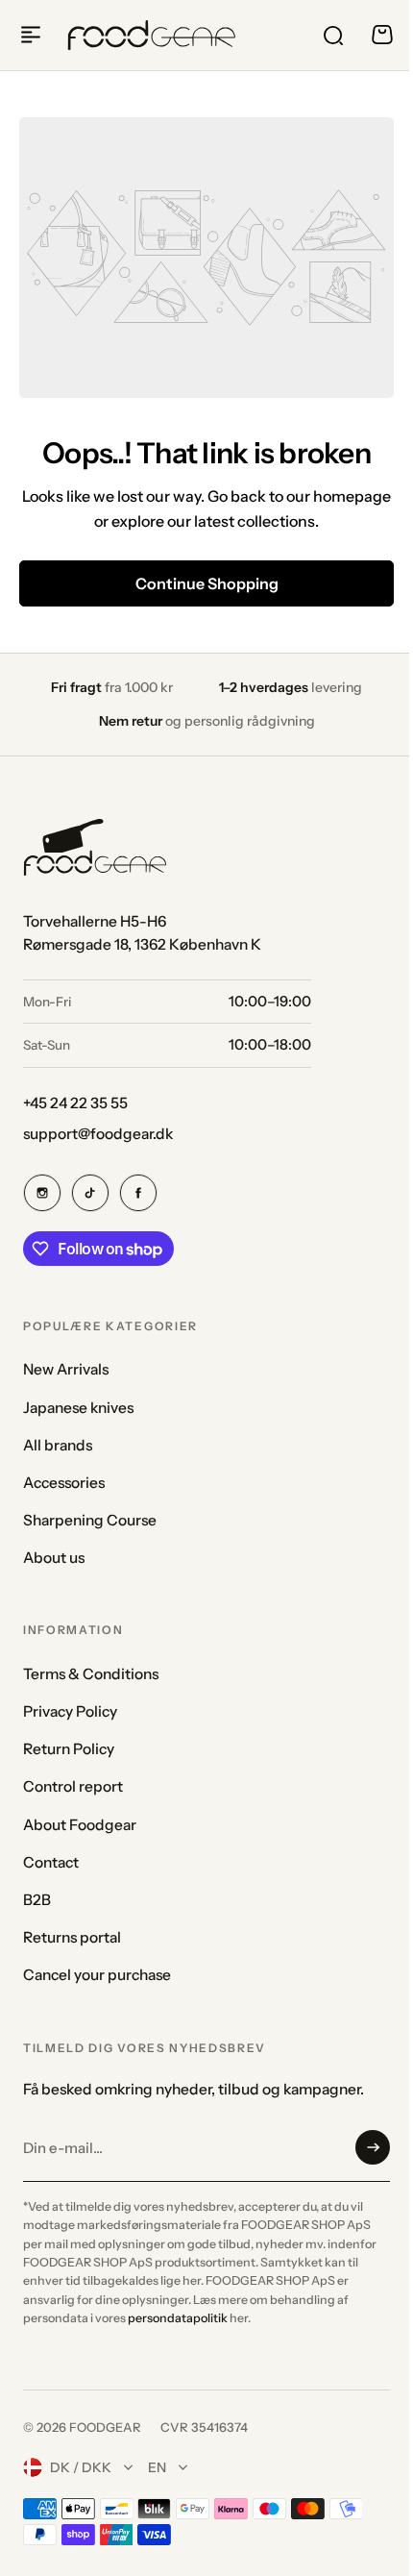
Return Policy (69, 1749)
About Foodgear (80, 1825)
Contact (51, 1862)
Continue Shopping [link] (207, 583)
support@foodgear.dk (98, 1134)
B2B (37, 1900)
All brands (58, 1445)
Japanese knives (78, 1408)
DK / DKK (81, 2467)
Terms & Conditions (91, 1674)
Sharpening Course (90, 1520)
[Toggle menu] (31, 35)
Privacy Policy (70, 1711)
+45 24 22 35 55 (75, 1103)
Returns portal (72, 1937)
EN (157, 2467)
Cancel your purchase (97, 1975)
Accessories (64, 1483)
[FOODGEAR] (152, 35)
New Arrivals (66, 1369)
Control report (73, 1786)
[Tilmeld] (373, 2147)
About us (54, 1558)
